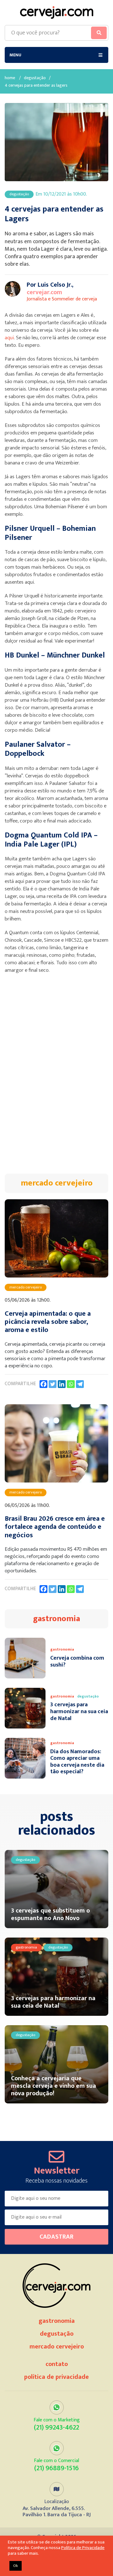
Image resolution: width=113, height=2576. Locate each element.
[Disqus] (56, 1077)
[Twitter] (53, 1384)
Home (10, 78)
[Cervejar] (57, 13)
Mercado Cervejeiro (57, 2347)
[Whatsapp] (71, 1384)
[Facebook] (43, 1384)
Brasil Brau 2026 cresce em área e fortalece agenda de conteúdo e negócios (55, 1527)
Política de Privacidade (56, 2377)
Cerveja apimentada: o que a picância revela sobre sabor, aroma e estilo (48, 1322)
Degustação (35, 78)
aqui (9, 338)
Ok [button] (16, 2566)
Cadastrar (56, 2237)
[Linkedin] (62, 1384)
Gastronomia (57, 2321)
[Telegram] (80, 1384)
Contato (57, 2364)
